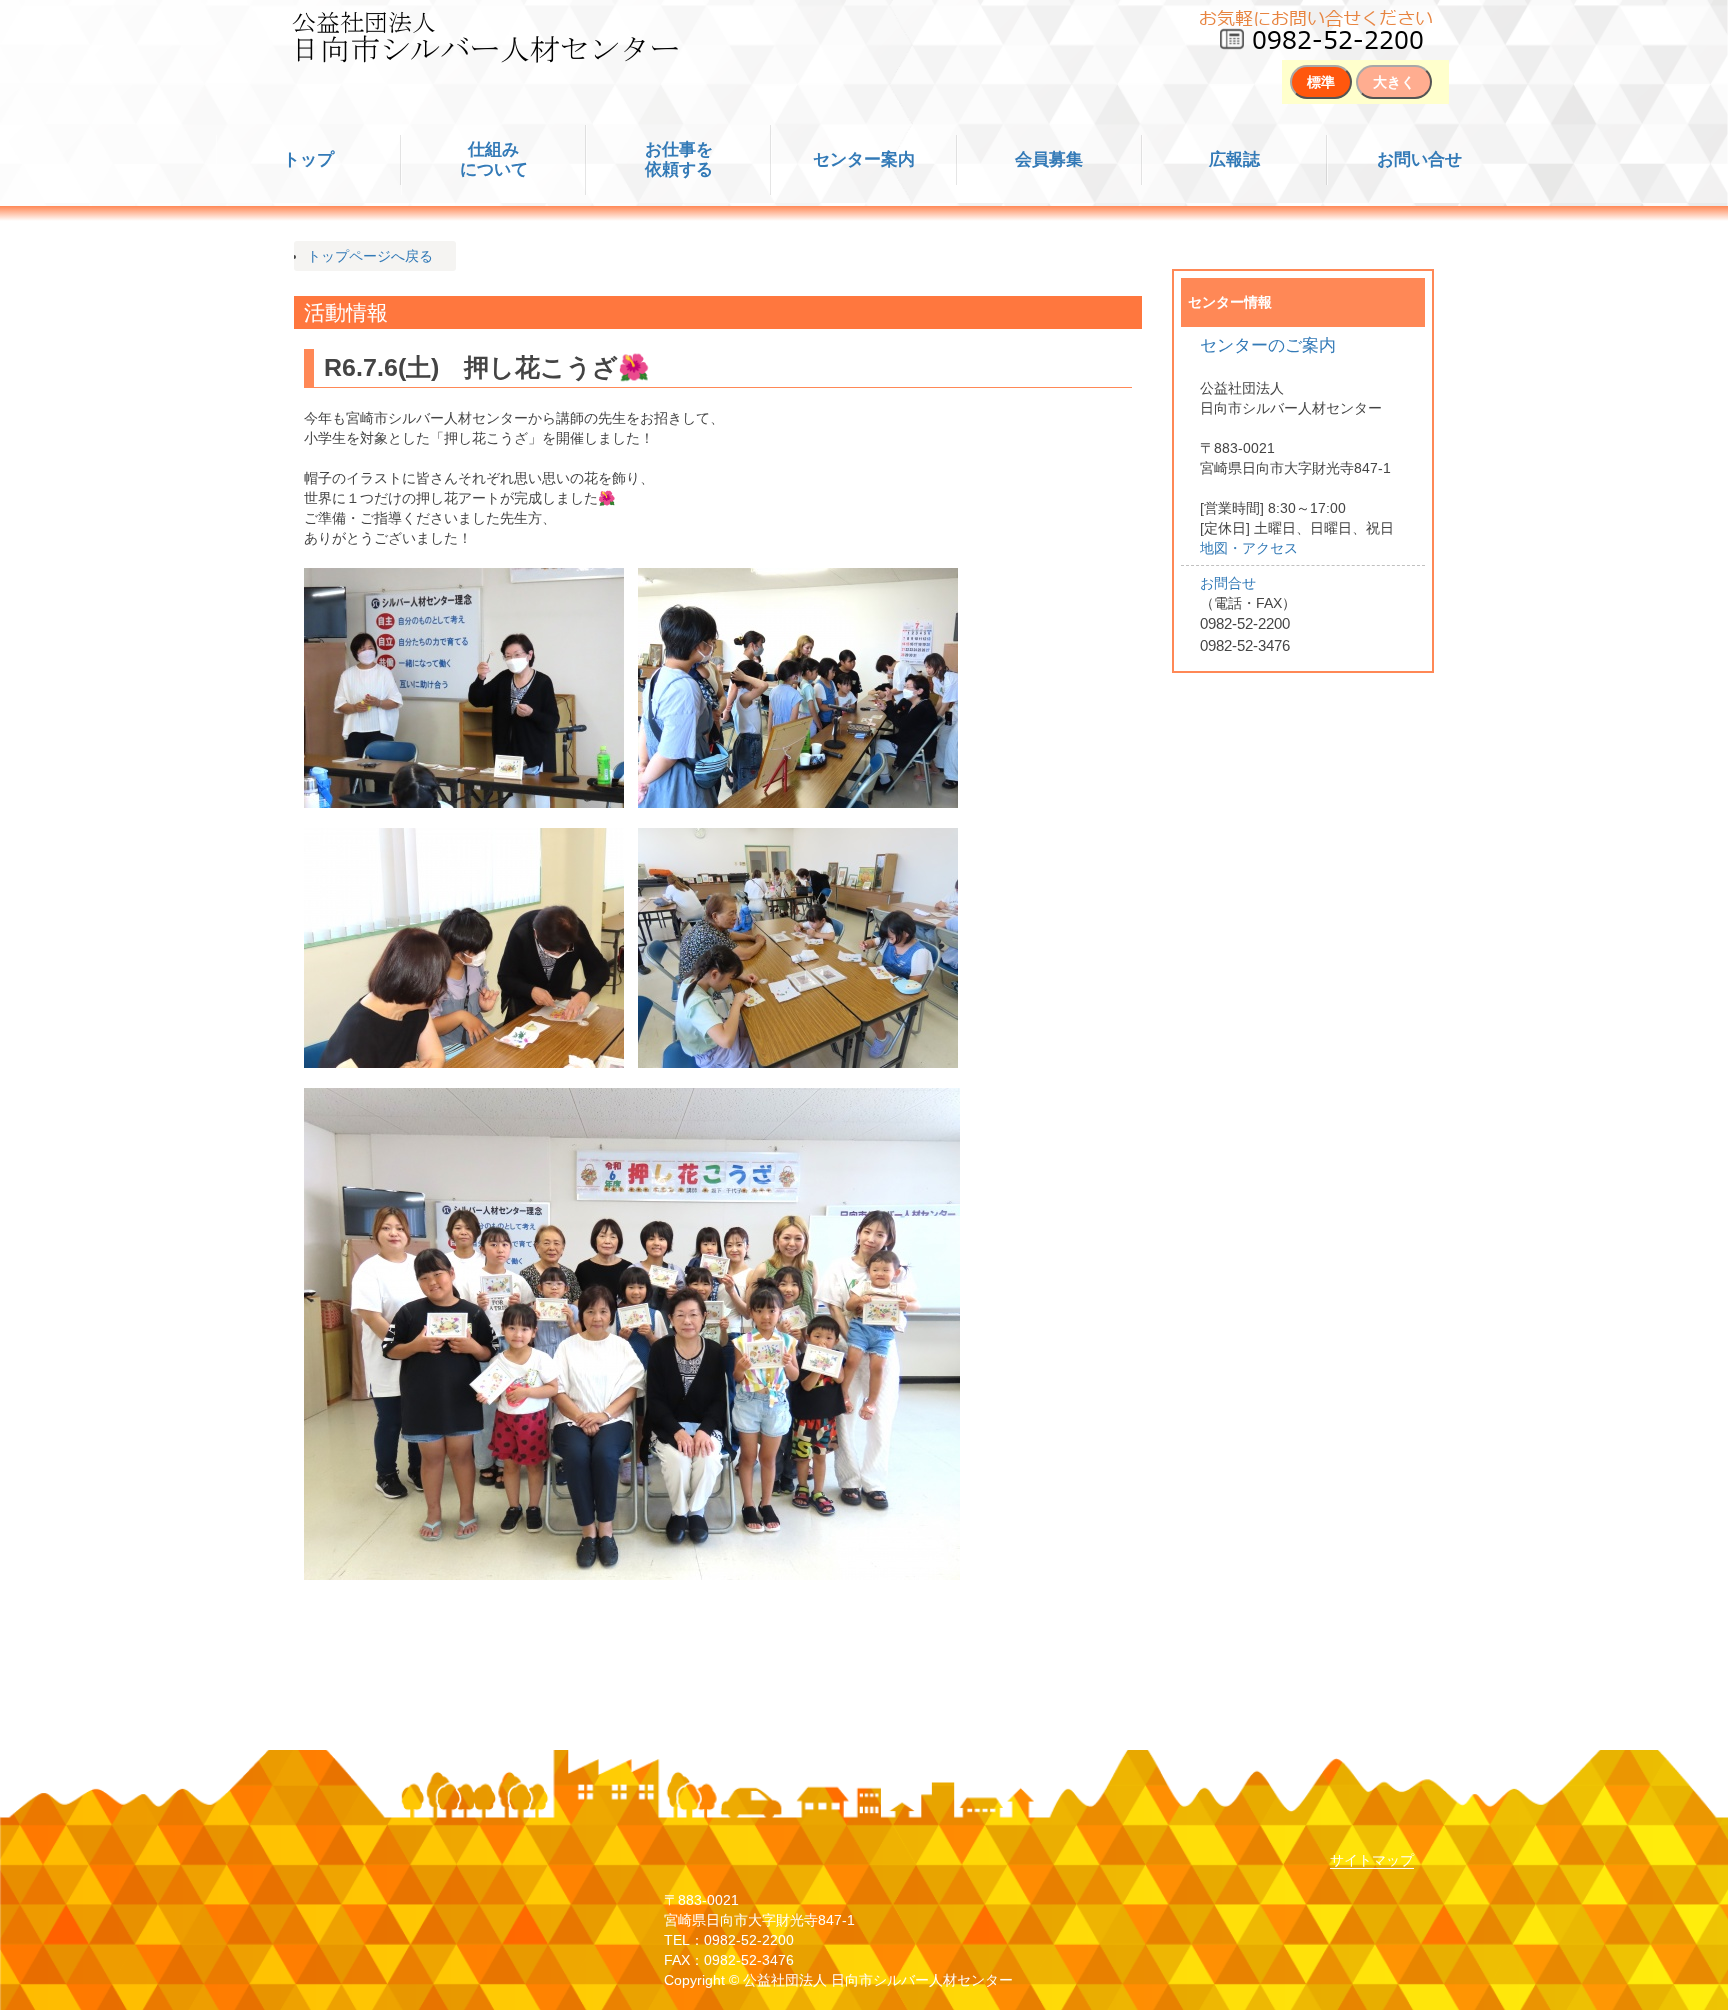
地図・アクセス (1249, 548)
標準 (1321, 82)
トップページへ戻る (370, 256)
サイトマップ (1372, 1860)
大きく (1394, 82)
